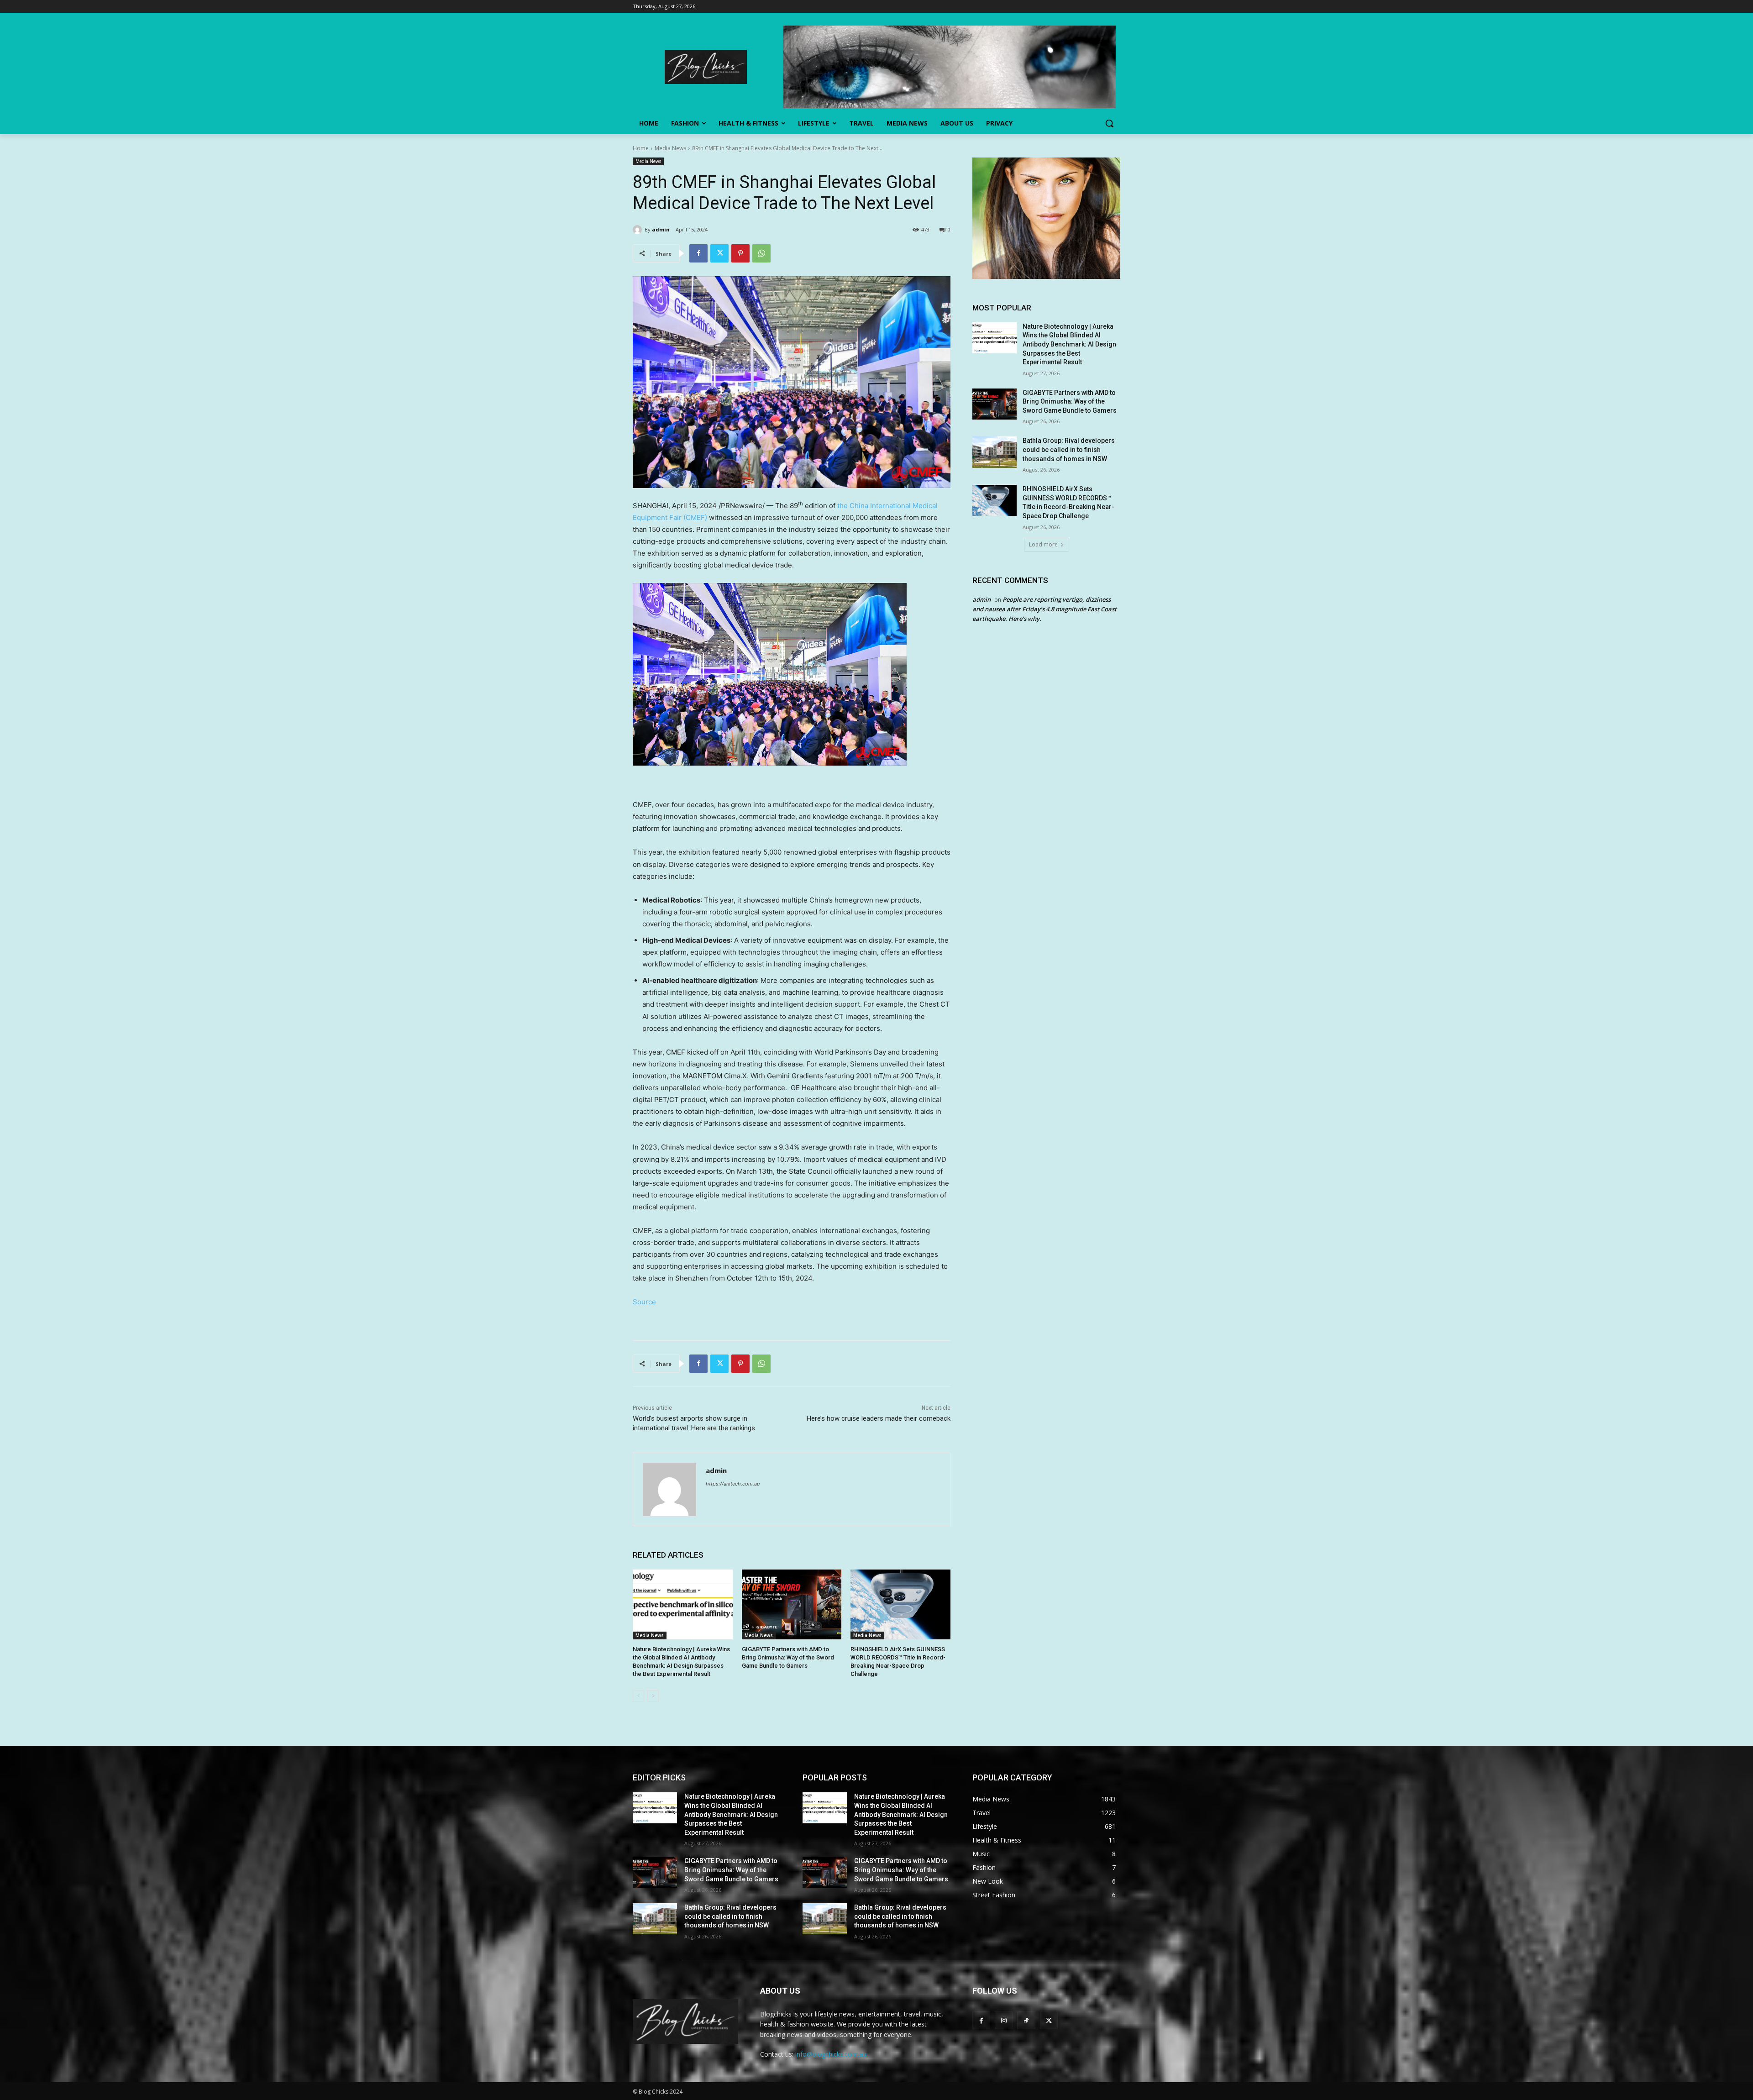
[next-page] (653, 1696)
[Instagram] (1004, 2020)
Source (644, 1302)
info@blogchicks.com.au (831, 2054)
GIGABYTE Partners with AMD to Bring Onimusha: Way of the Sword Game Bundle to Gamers (788, 1657)
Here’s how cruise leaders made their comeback (879, 1418)
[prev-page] (638, 1696)
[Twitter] (719, 253)
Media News (670, 148)
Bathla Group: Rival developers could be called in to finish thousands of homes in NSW (1069, 449)
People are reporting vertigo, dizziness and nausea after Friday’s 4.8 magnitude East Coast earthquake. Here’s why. (1044, 609)
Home (641, 148)
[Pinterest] (740, 253)
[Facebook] (698, 253)
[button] (1109, 123)
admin (661, 229)
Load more (1043, 544)
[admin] (639, 230)
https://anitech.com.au (733, 1484)
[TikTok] (1026, 2020)
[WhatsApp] (761, 253)
